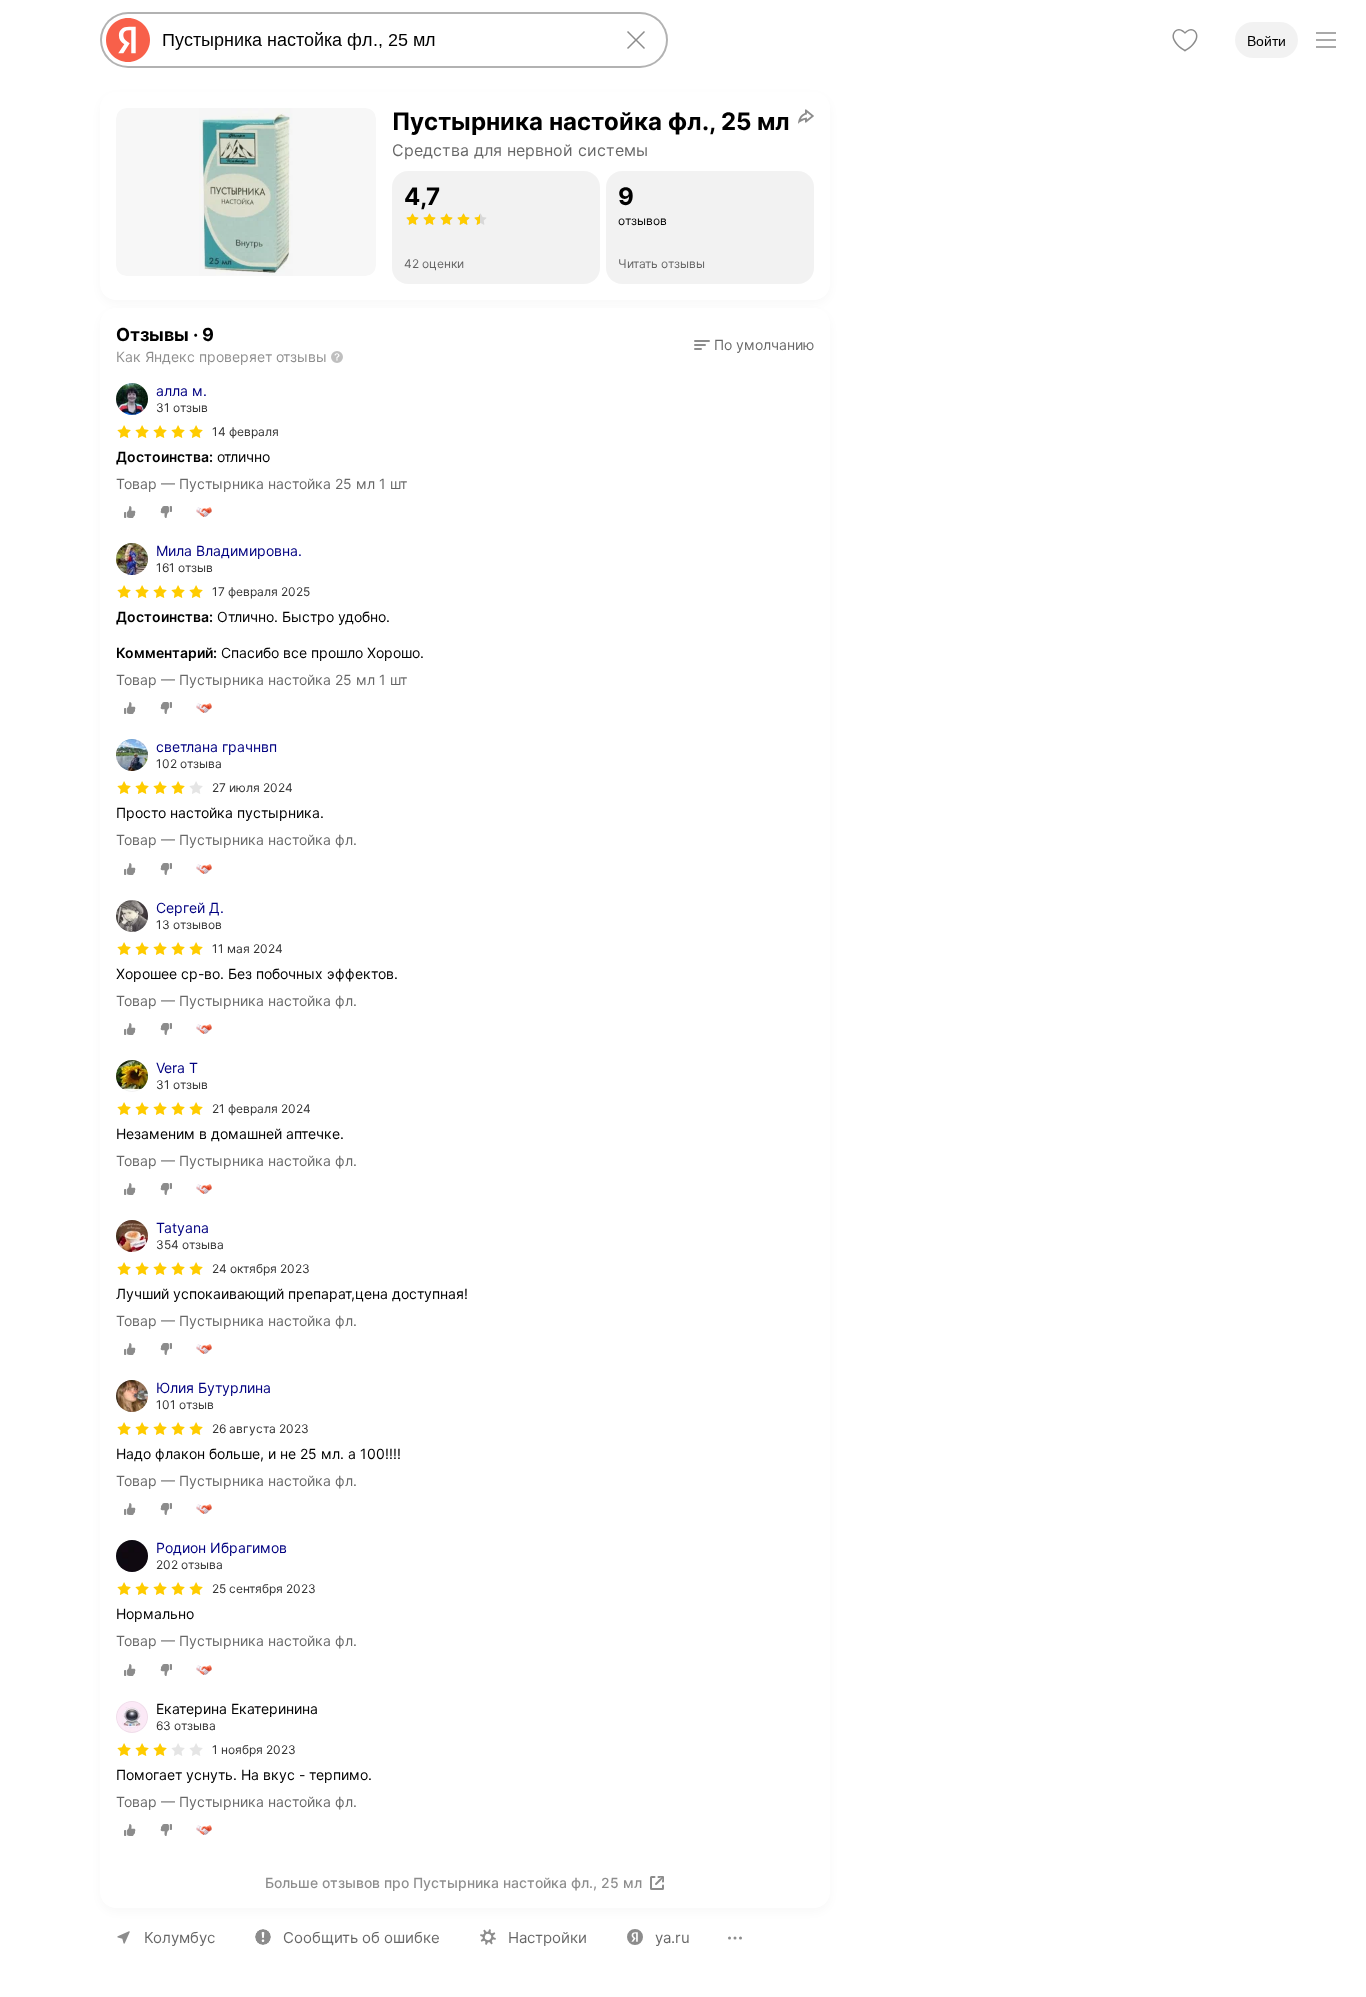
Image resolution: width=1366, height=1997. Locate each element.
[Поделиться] (806, 116)
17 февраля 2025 (261, 591)
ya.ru (672, 1937)
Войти (1266, 41)
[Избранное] (1185, 40)
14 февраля (245, 431)
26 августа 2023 (260, 1428)
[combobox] (380, 40)
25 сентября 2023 (264, 1588)
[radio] (130, 512)
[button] (754, 345)
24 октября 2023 (261, 1268)
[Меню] (1326, 40)
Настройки (547, 1937)
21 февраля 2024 (261, 1108)
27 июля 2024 (252, 787)
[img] (160, 432)
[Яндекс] (128, 40)
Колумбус (179, 1937)
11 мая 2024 (247, 948)
